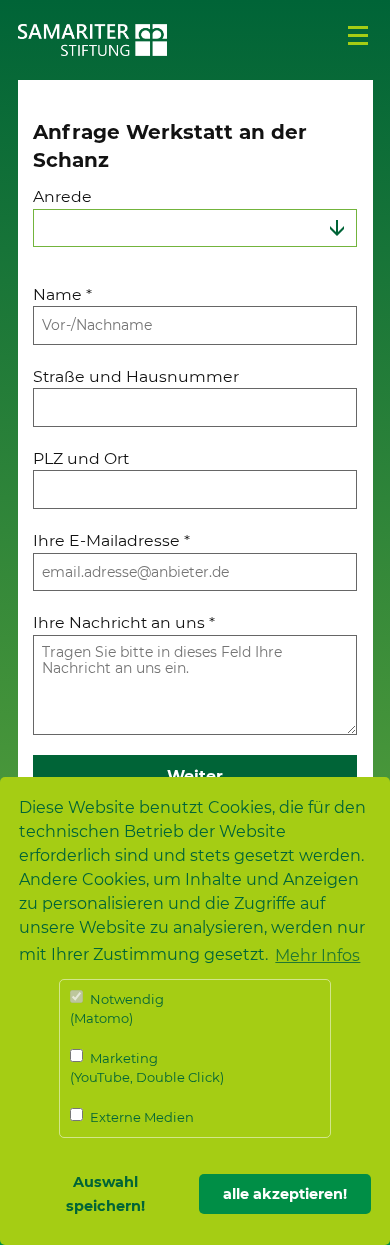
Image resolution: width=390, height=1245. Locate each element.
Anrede (62, 196)
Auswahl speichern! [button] (105, 1194)
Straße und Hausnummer (136, 376)
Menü (358, 36)
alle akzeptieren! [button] (285, 1194)
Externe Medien (140, 1117)
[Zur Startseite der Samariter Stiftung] (93, 40)
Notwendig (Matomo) (117, 1009)
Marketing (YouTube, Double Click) (147, 1068)
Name (62, 294)
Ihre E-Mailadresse (111, 540)
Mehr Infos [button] (317, 955)
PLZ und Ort (81, 458)
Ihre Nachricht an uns (124, 622)
